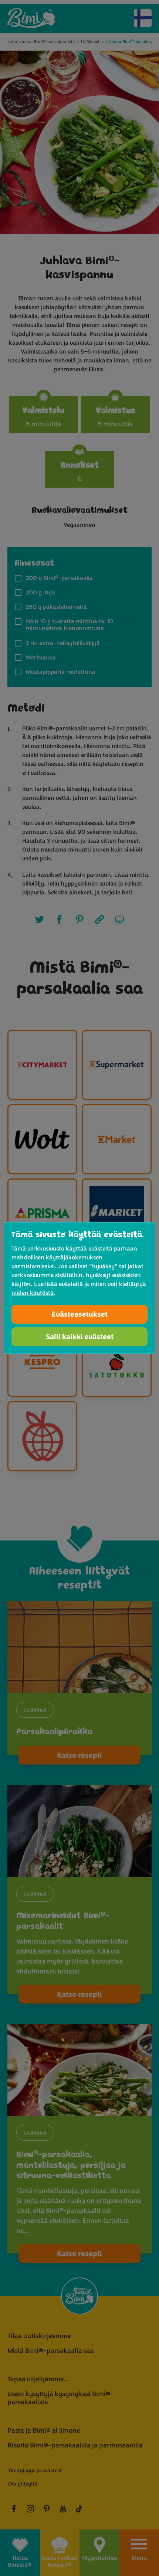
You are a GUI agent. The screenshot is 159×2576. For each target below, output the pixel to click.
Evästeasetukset (79, 1314)
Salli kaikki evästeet (80, 1337)
